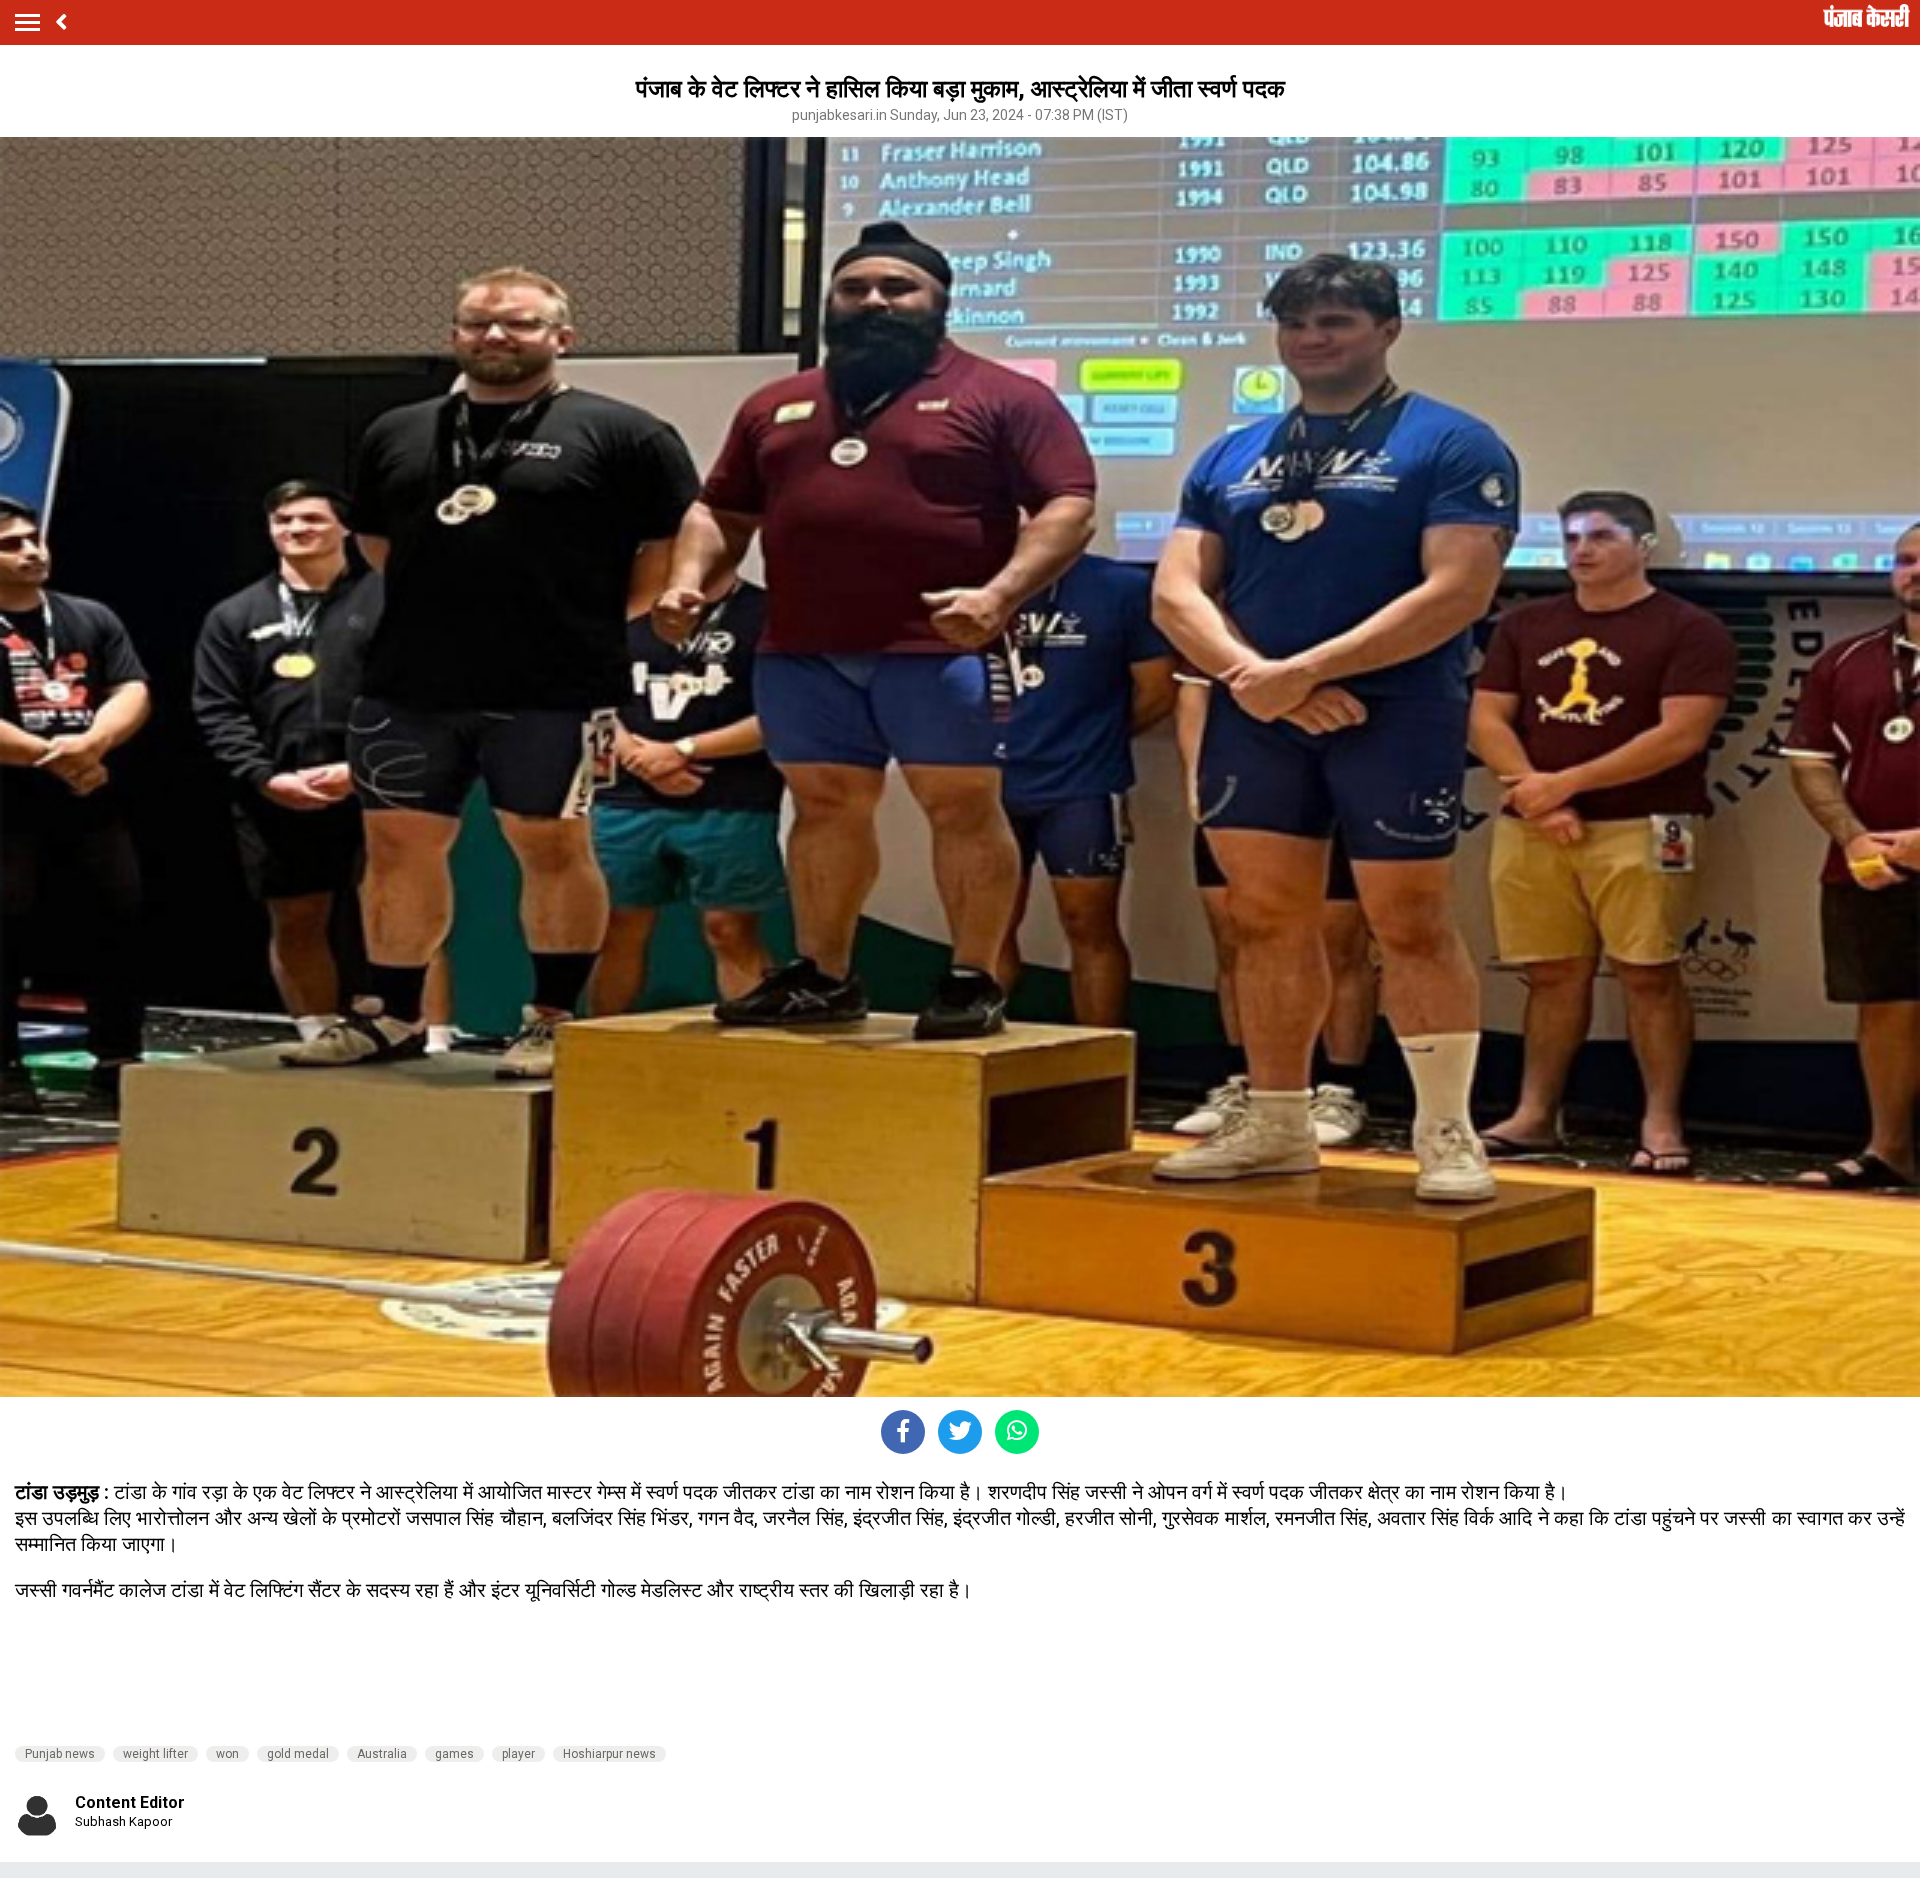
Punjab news (60, 1754)
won (227, 1754)
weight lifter (155, 1754)
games (454, 1754)
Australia (382, 1754)
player (518, 1754)
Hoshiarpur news (609, 1754)
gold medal (298, 1754)
